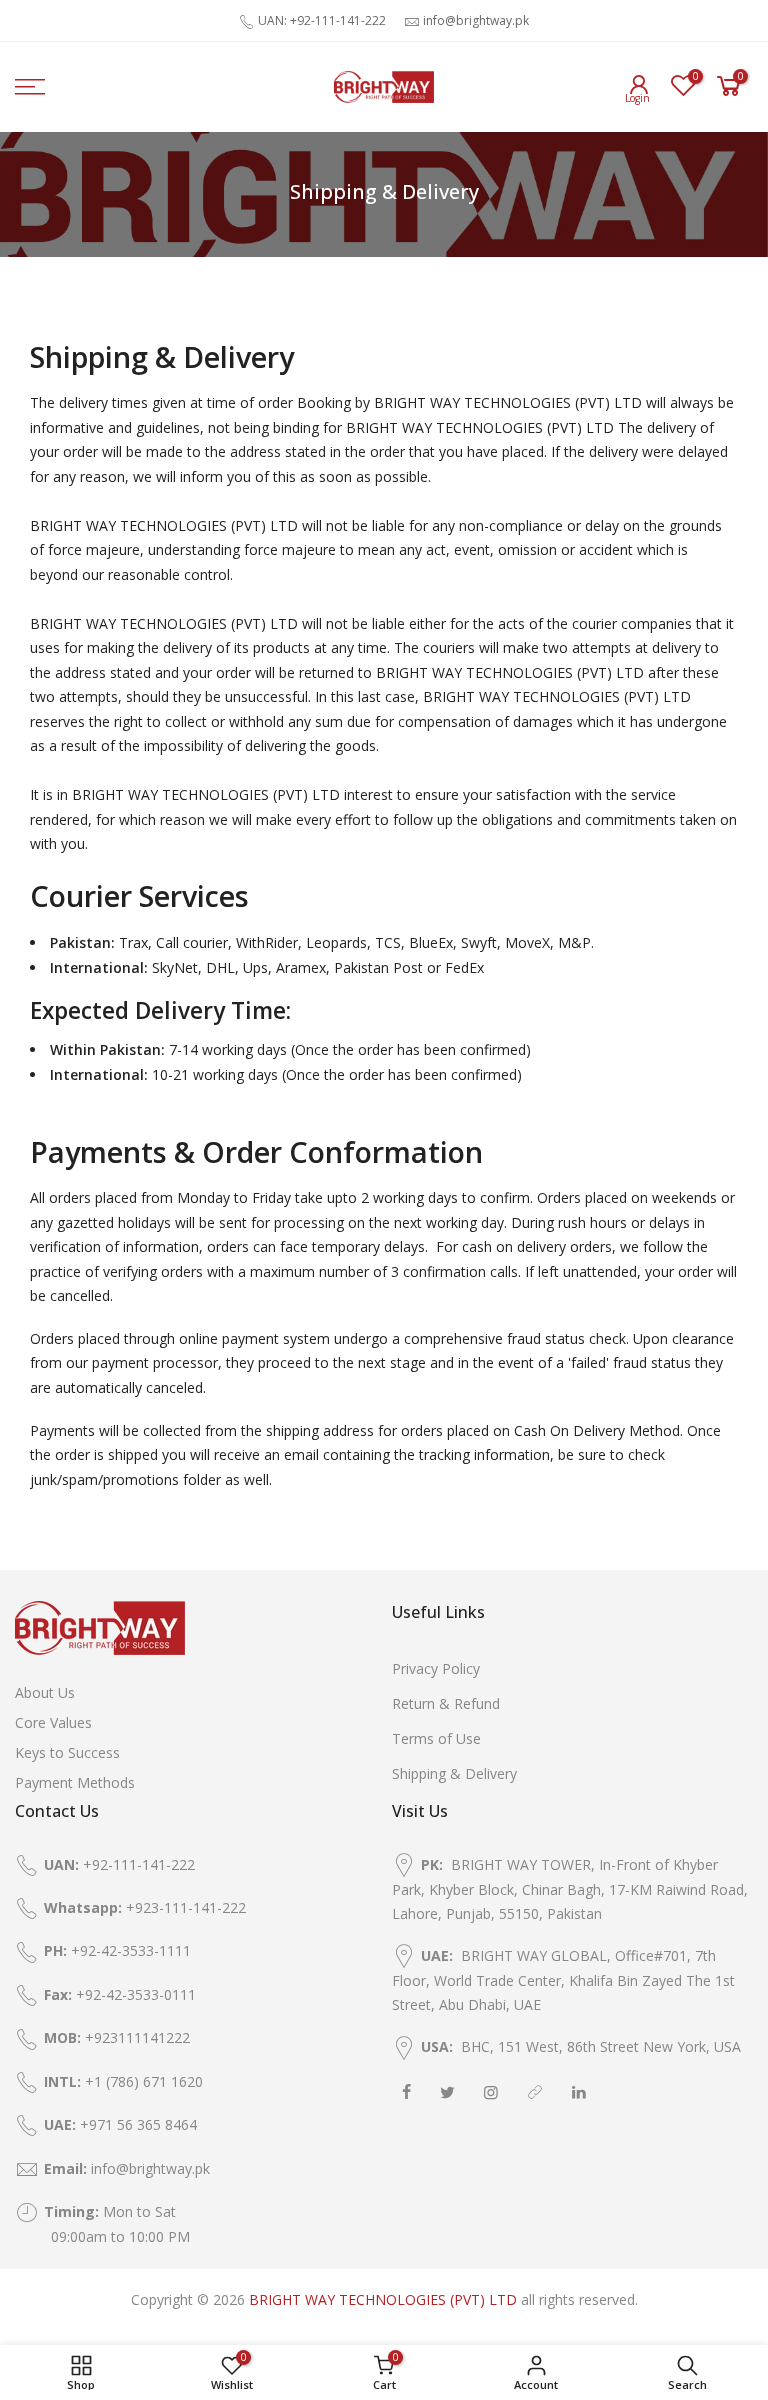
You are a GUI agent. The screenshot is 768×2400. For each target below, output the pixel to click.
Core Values (53, 1722)
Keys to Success (67, 1752)
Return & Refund (446, 1703)
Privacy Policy (436, 1668)
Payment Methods (75, 1782)
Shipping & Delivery (454, 1773)
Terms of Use (436, 1738)
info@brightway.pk (476, 20)
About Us (45, 1692)
